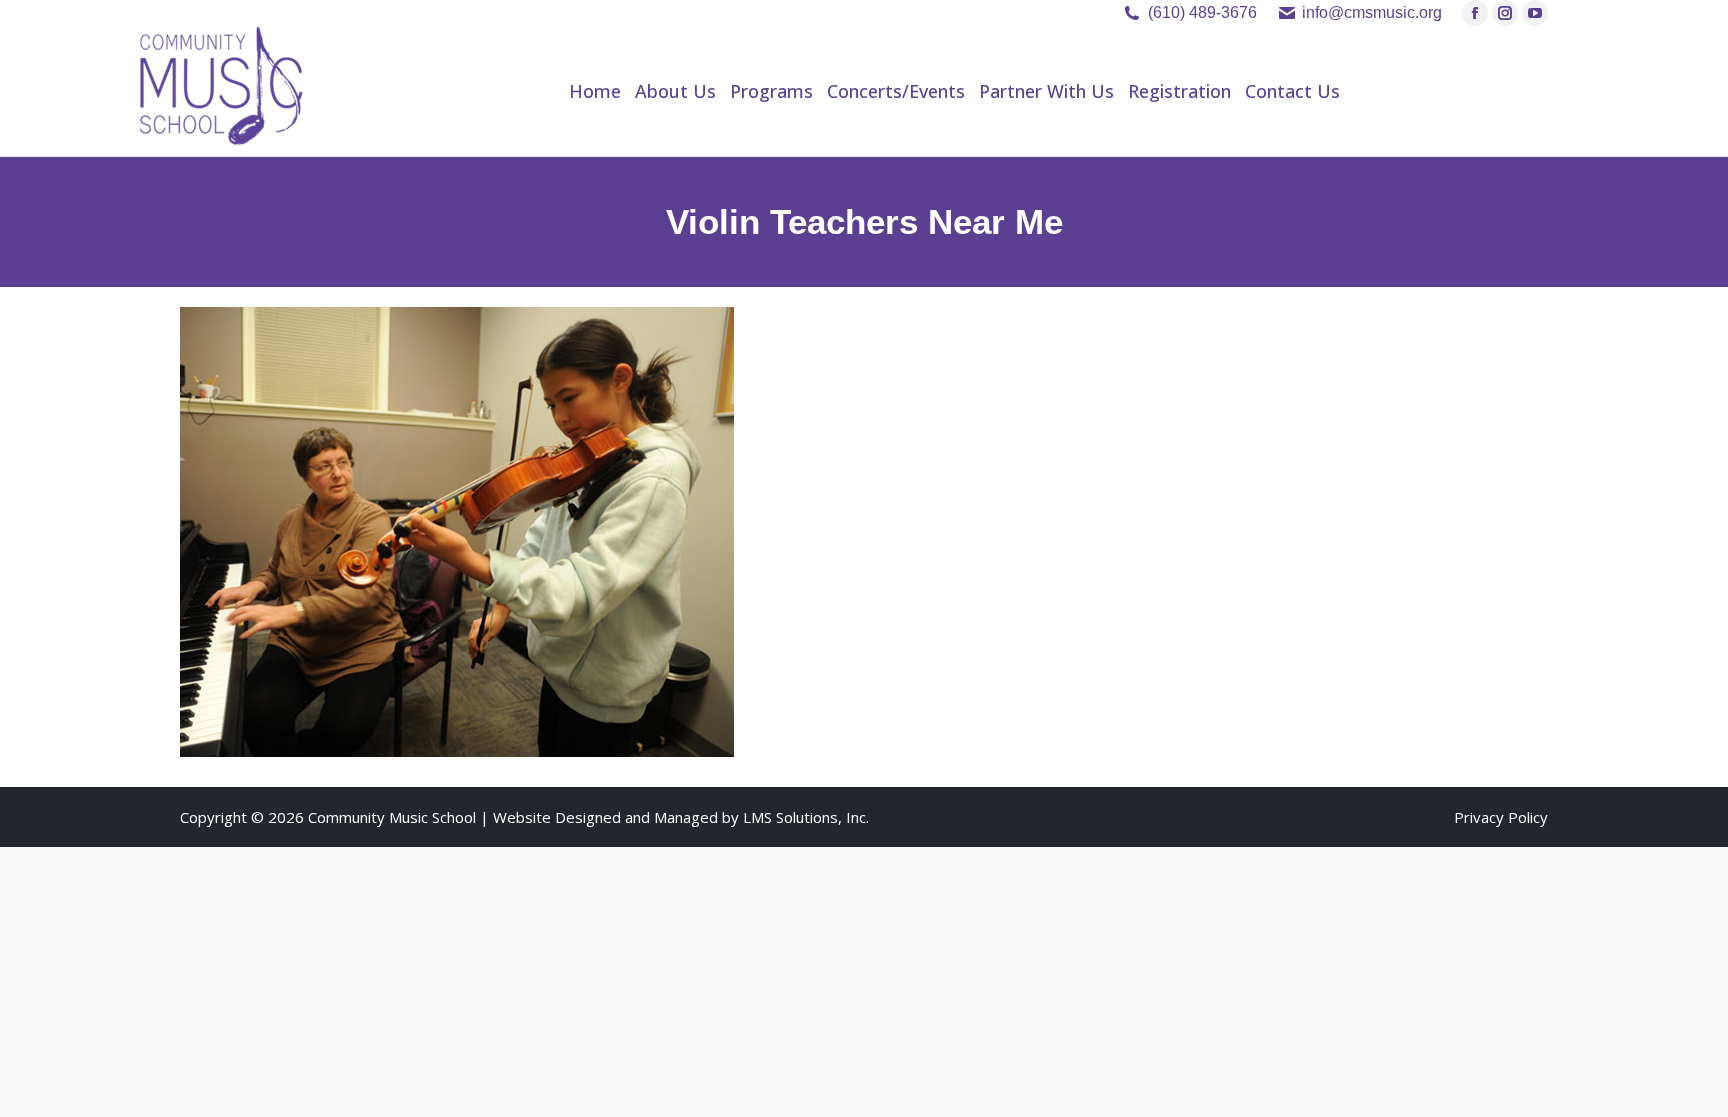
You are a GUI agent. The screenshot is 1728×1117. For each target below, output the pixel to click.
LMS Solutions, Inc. (806, 817)
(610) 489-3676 (1202, 12)
